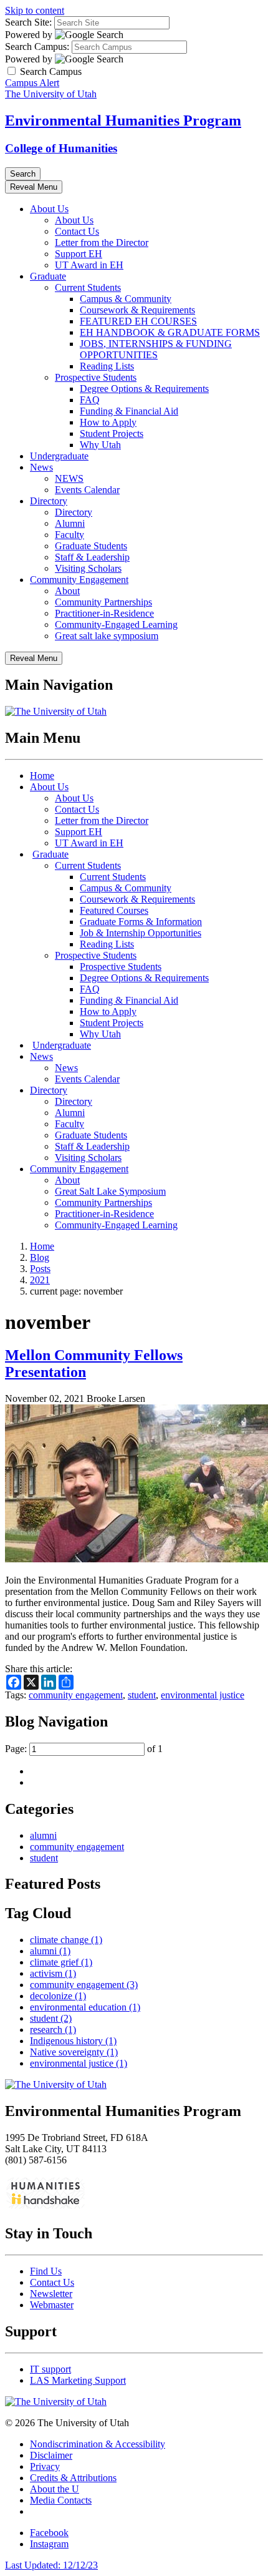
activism (53, 1973)
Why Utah (100, 445)
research (53, 2030)
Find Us (46, 2271)
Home (42, 776)
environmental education (85, 2007)
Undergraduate (59, 456)
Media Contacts (61, 2500)
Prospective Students (96, 377)
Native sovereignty (74, 2052)
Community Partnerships (103, 602)
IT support (50, 2369)
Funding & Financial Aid (129, 411)
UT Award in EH (89, 265)
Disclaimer (51, 2455)
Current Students (88, 287)
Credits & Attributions (73, 2478)
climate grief (61, 1962)
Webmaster (52, 2305)
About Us (49, 209)
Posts (40, 1269)
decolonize (58, 1996)
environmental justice (203, 1695)
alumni (43, 1835)
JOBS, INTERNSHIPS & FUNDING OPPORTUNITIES (156, 349)
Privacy (45, 2466)
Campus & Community (126, 299)
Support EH (79, 254)
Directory (49, 501)
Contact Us (77, 231)
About (67, 591)
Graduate (48, 276)
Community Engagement (79, 580)
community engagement (76, 1695)
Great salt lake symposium (107, 636)
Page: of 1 (84, 1749)
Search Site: (28, 22)
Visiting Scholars (88, 568)
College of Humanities (61, 148)
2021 (40, 1280)
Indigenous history (73, 2041)
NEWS (69, 478)
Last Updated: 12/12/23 (51, 2565)
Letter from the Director (102, 242)
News (41, 467)
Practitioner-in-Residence (104, 613)
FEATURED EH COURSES (138, 321)
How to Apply (108, 422)
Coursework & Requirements (137, 310)
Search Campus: (37, 47)
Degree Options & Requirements (144, 389)
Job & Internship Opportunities (141, 933)
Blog (40, 1257)
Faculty (69, 535)
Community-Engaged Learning (116, 624)
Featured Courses (114, 910)
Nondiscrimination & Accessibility (98, 2444)
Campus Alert (32, 83)
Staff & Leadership (92, 557)
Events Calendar (87, 490)
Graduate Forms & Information (141, 922)
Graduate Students (91, 546)
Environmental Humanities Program (123, 120)
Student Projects (112, 433)
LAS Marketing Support (78, 2380)
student (142, 1695)
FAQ (90, 400)
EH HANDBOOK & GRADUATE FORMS (170, 332)
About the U (55, 2489)
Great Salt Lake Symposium (110, 1191)
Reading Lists (107, 366)
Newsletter (51, 2294)
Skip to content (35, 10)
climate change (66, 1940)
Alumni (70, 523)
